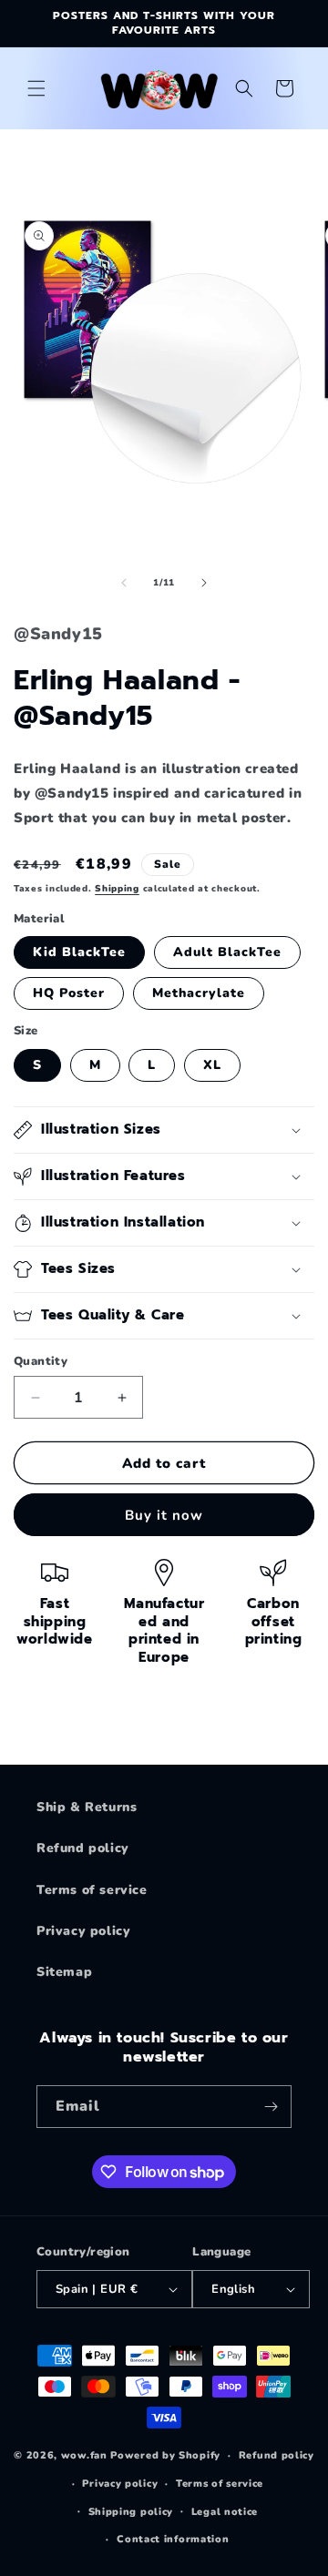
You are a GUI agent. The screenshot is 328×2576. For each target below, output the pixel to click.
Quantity (41, 1361)
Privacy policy (83, 1931)
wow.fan (84, 2455)
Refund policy (83, 1848)
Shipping (117, 889)
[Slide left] (124, 583)
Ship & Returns (87, 1807)
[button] (36, 88)
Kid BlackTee (79, 952)
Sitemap (64, 1972)
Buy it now (164, 1515)
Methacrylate (199, 993)
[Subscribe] (271, 2107)
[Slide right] (204, 583)
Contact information (173, 2539)
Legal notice (225, 2512)
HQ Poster (69, 993)
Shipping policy (131, 2512)
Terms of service (92, 1890)
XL (212, 1065)
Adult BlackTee (227, 952)
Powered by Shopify (165, 2455)
